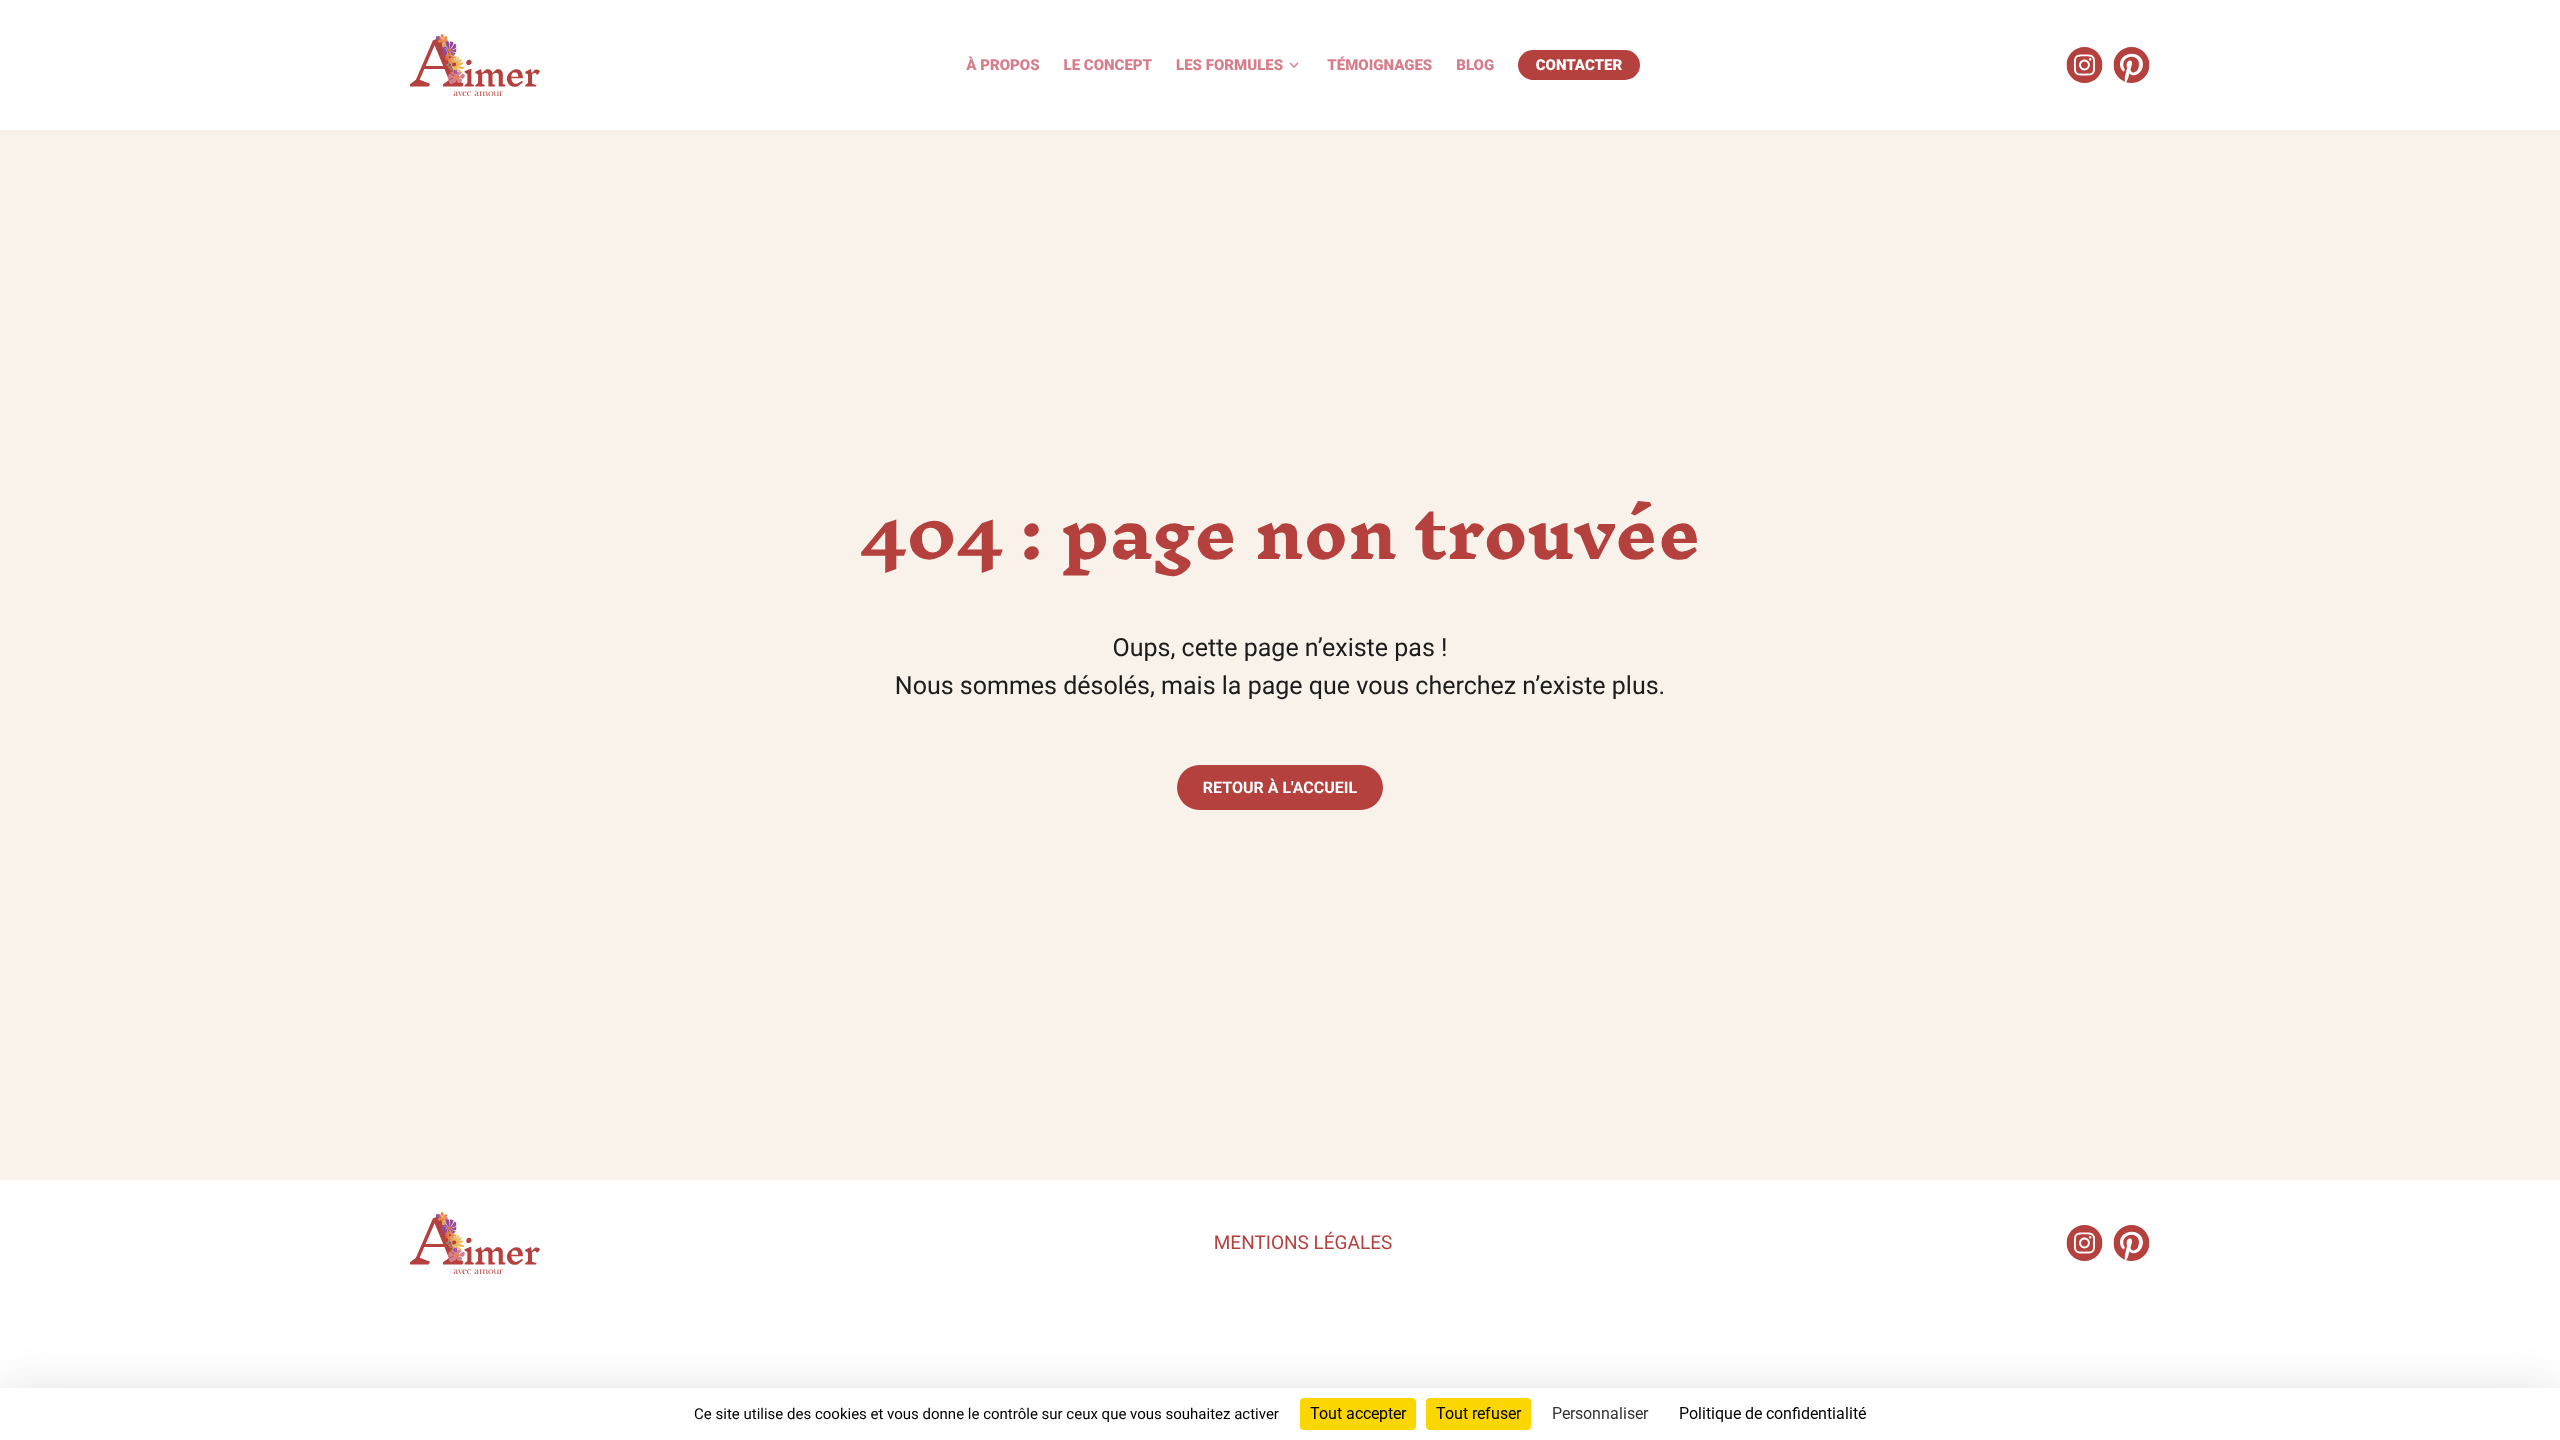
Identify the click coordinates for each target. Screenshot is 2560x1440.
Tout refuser (1478, 1413)
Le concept (1108, 65)
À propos (1002, 65)
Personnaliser (1600, 1413)
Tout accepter (1358, 1413)
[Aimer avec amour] (475, 65)
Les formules (1229, 65)
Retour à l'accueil (1280, 787)
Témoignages (1379, 65)
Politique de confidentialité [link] (1772, 1413)
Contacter (1579, 65)
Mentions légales (1303, 1242)
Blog (1475, 65)
